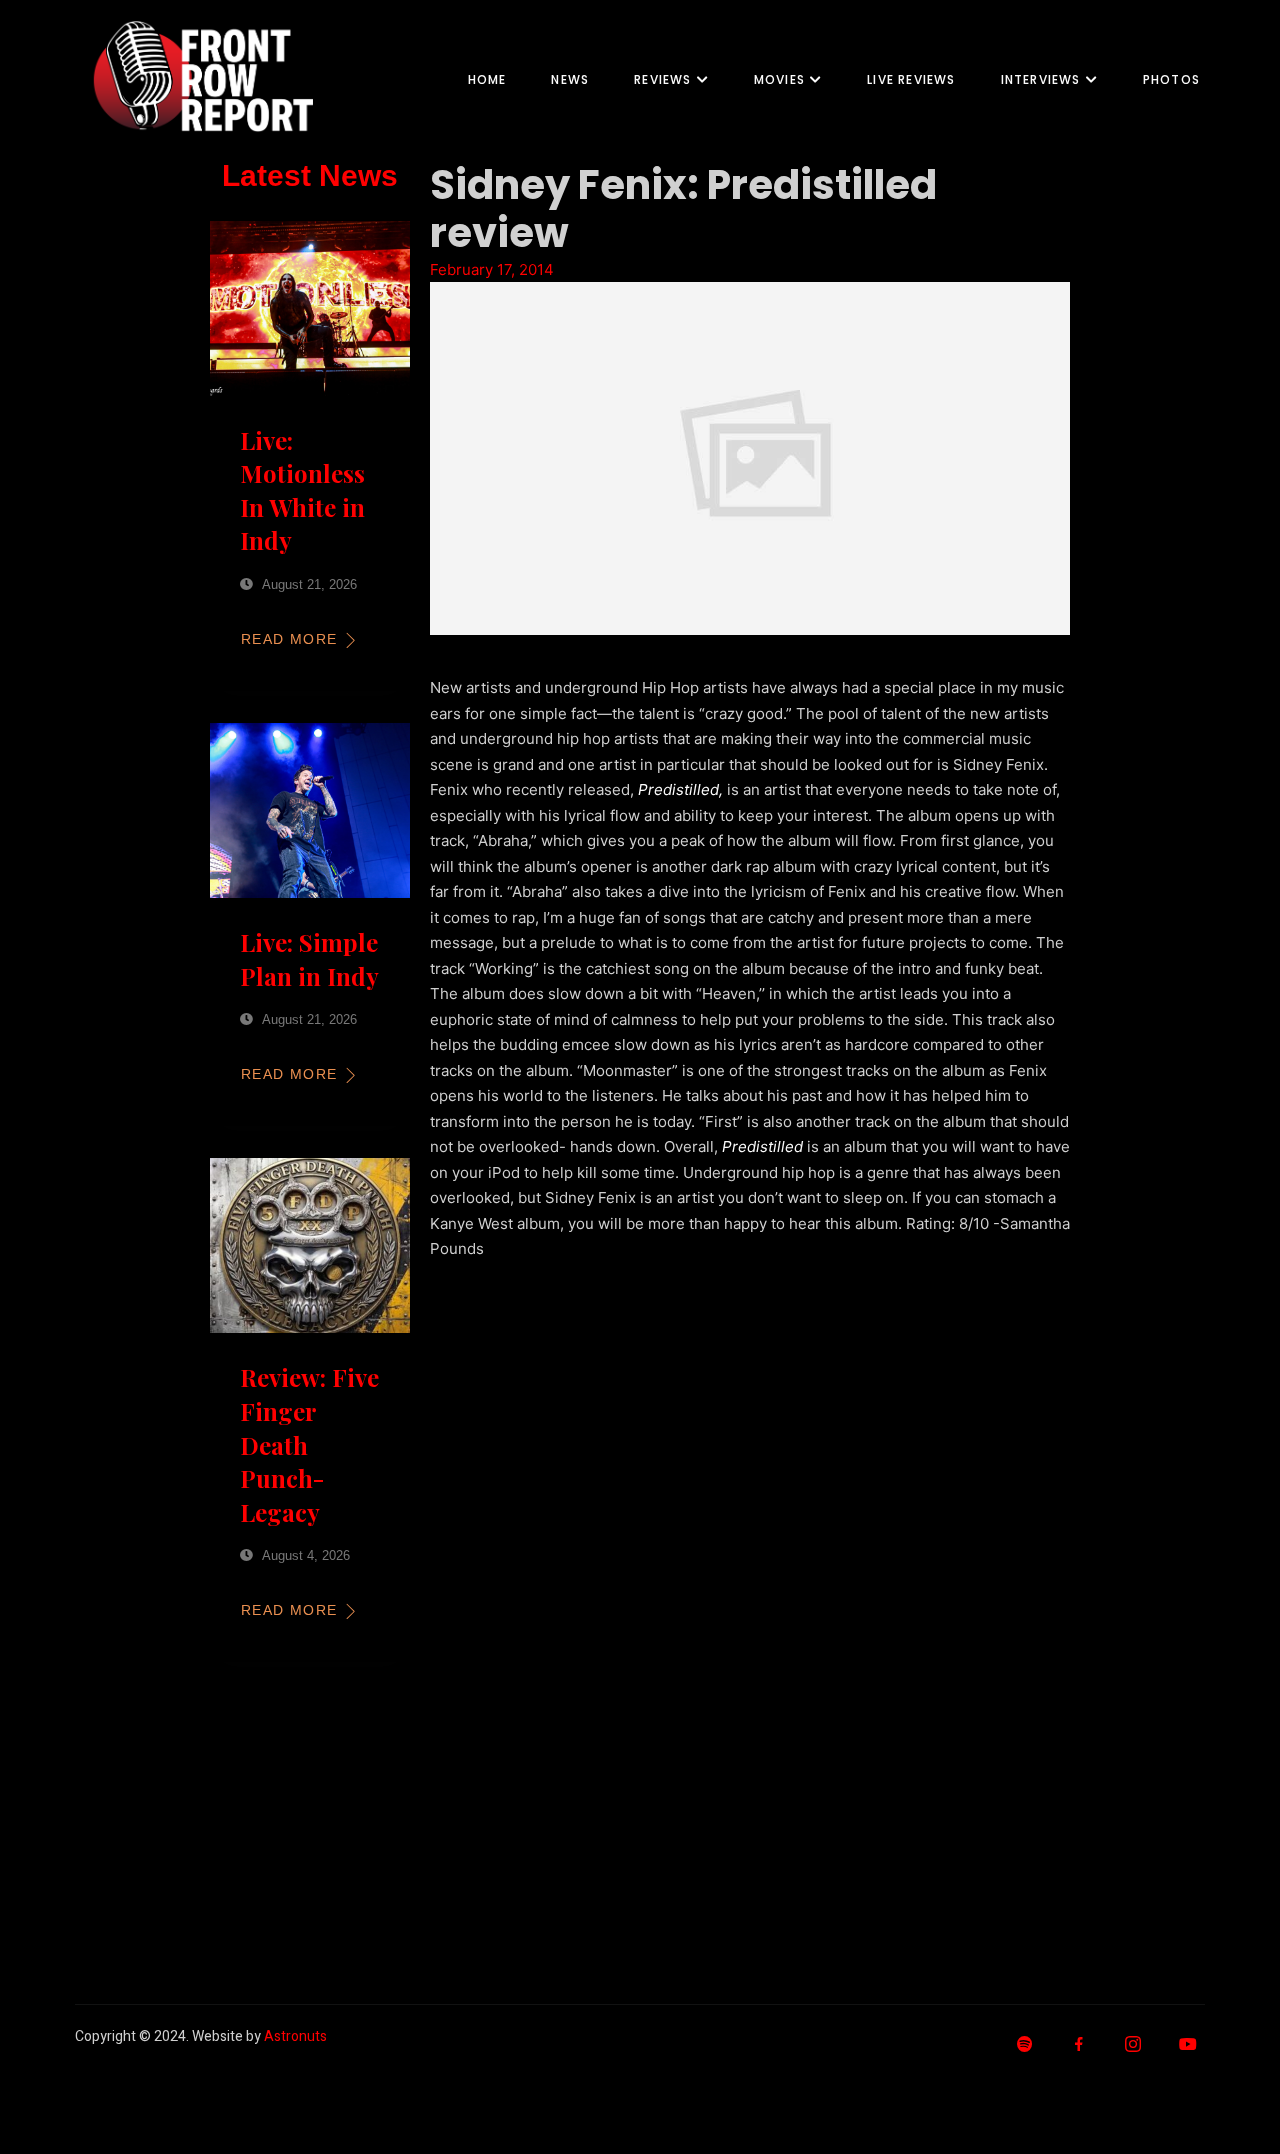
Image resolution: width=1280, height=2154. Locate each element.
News (570, 79)
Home (487, 79)
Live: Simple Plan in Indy (309, 959)
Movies (779, 79)
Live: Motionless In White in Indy (302, 490)
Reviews (662, 79)
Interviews (1041, 79)
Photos (1171, 79)
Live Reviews (911, 79)
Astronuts (295, 2036)
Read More (289, 639)
